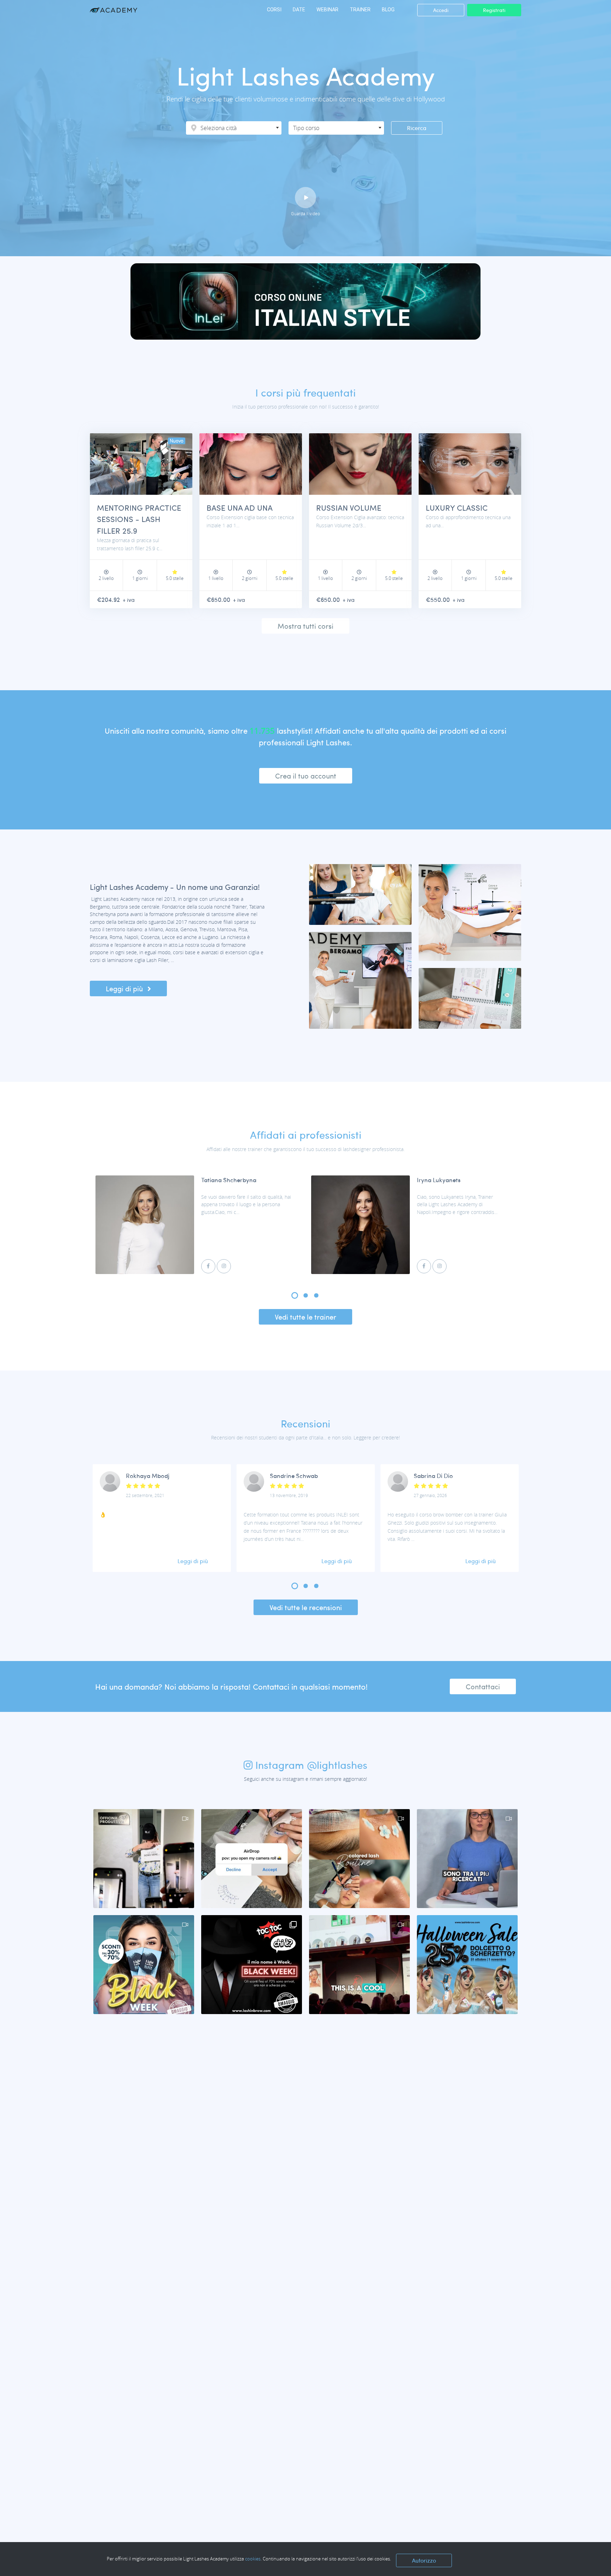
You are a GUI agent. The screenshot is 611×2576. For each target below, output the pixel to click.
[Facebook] (208, 1266)
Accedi (441, 10)
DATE (299, 10)
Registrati (494, 10)
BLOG (388, 10)
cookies (253, 2559)
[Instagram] (224, 1266)
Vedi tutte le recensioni (306, 1607)
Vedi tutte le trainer (305, 1317)
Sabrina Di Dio (433, 1476)
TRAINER (360, 10)
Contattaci (483, 1686)
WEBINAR (327, 10)
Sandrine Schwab (294, 1476)
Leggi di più (125, 988)
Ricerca (417, 128)
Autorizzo (424, 2560)
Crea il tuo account (306, 776)
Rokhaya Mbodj (148, 1476)
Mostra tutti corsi (305, 626)
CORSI (274, 10)
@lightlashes (337, 1765)
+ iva (129, 600)
